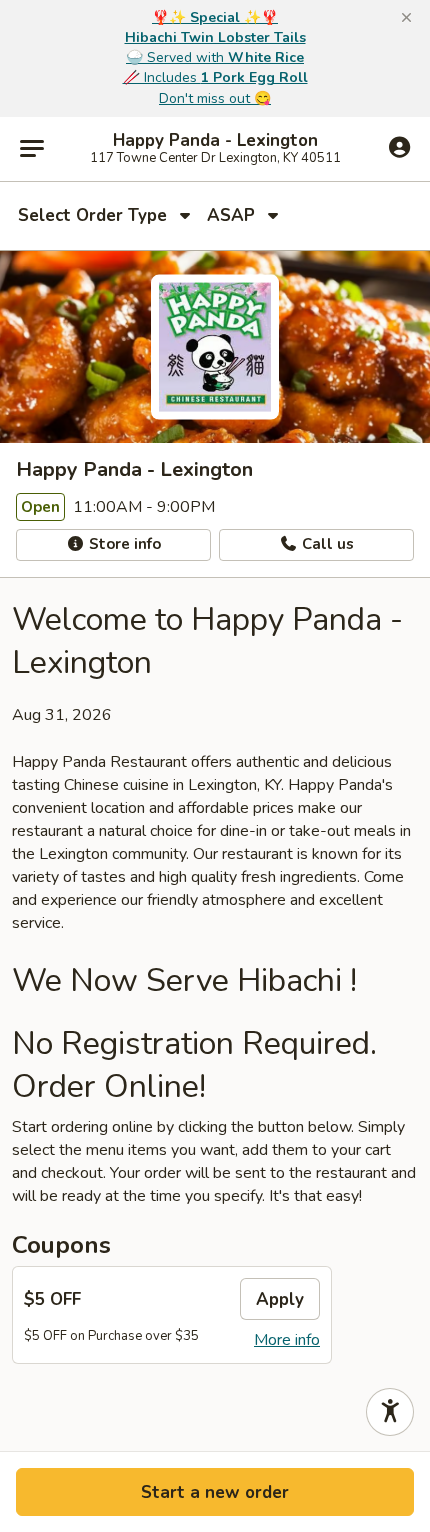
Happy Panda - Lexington (215, 141)
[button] (406, 18)
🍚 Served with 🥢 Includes (215, 57)
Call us (326, 544)
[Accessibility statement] (390, 1412)
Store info (123, 544)
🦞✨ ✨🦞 (215, 17)
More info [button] (287, 1340)
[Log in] (399, 148)
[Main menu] (32, 149)
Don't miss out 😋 (215, 98)
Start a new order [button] (215, 1492)
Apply (280, 1299)
